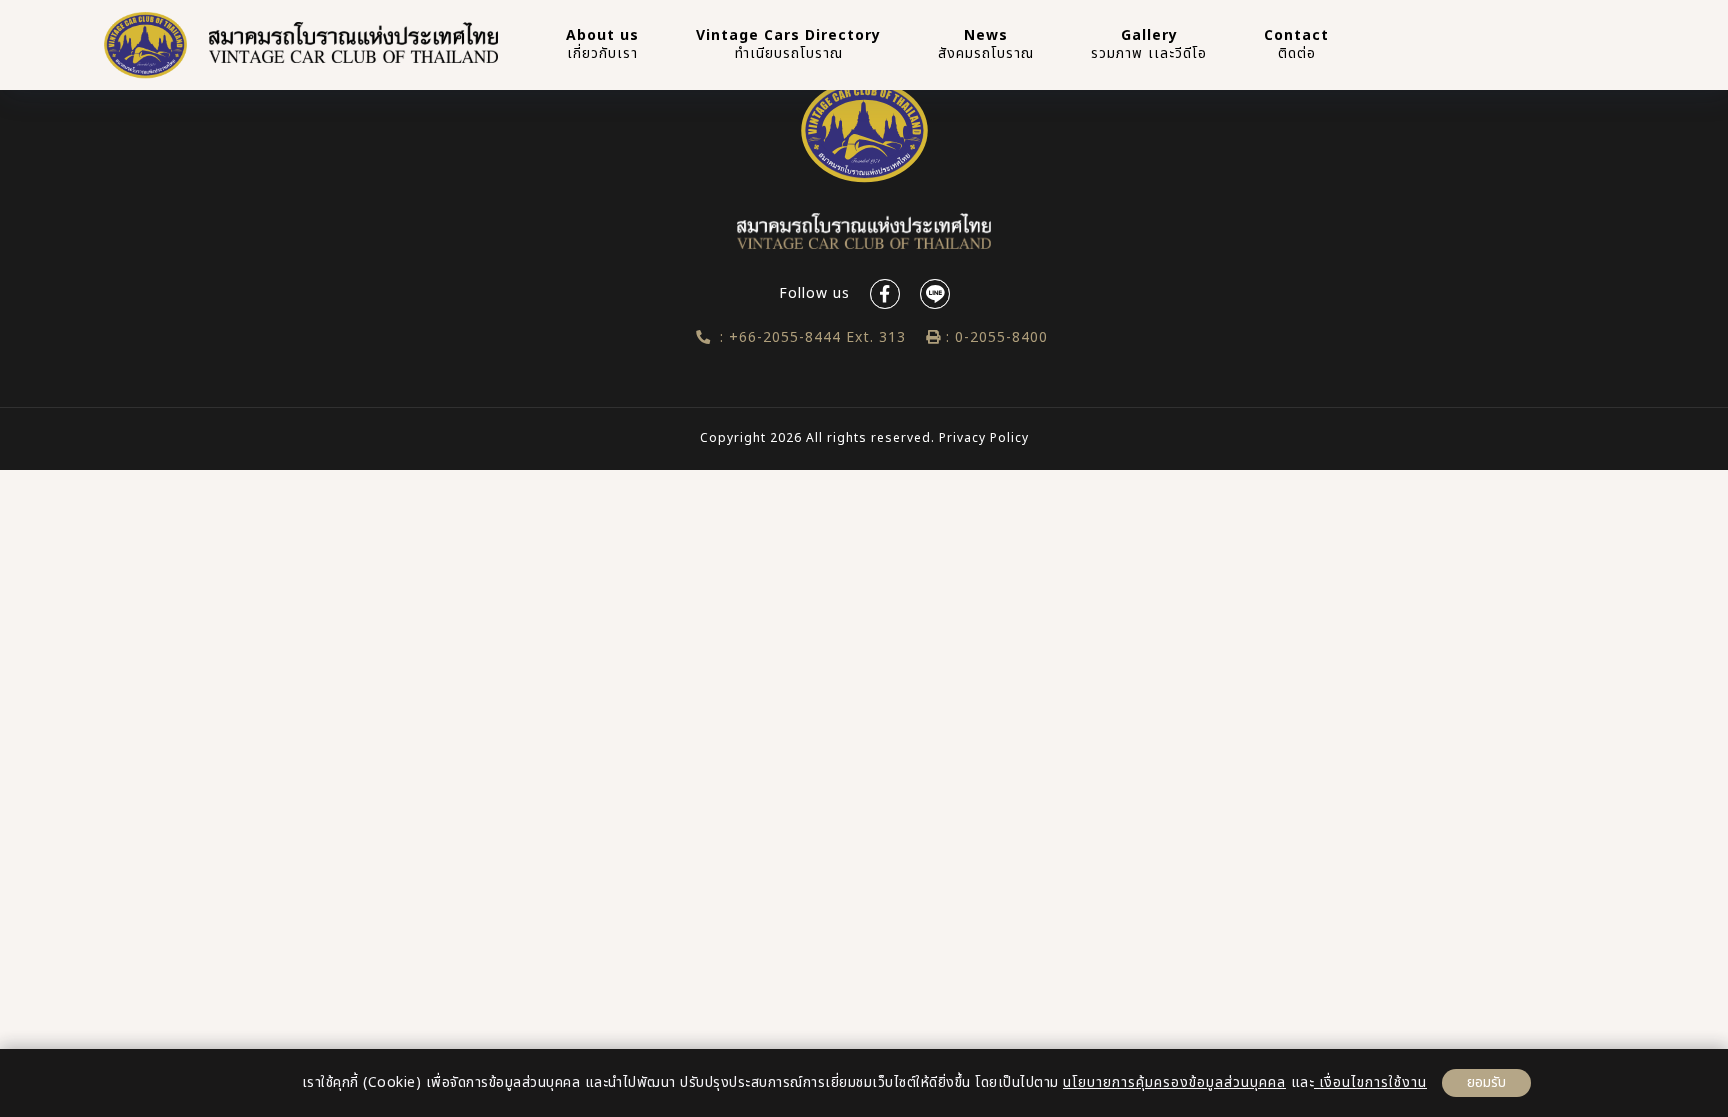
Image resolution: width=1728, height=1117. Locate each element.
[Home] (145, 45)
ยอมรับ (1486, 1082)
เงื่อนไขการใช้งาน (1370, 1082)
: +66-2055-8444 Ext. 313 (808, 337)
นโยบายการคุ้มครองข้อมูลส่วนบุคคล (1174, 1082)
